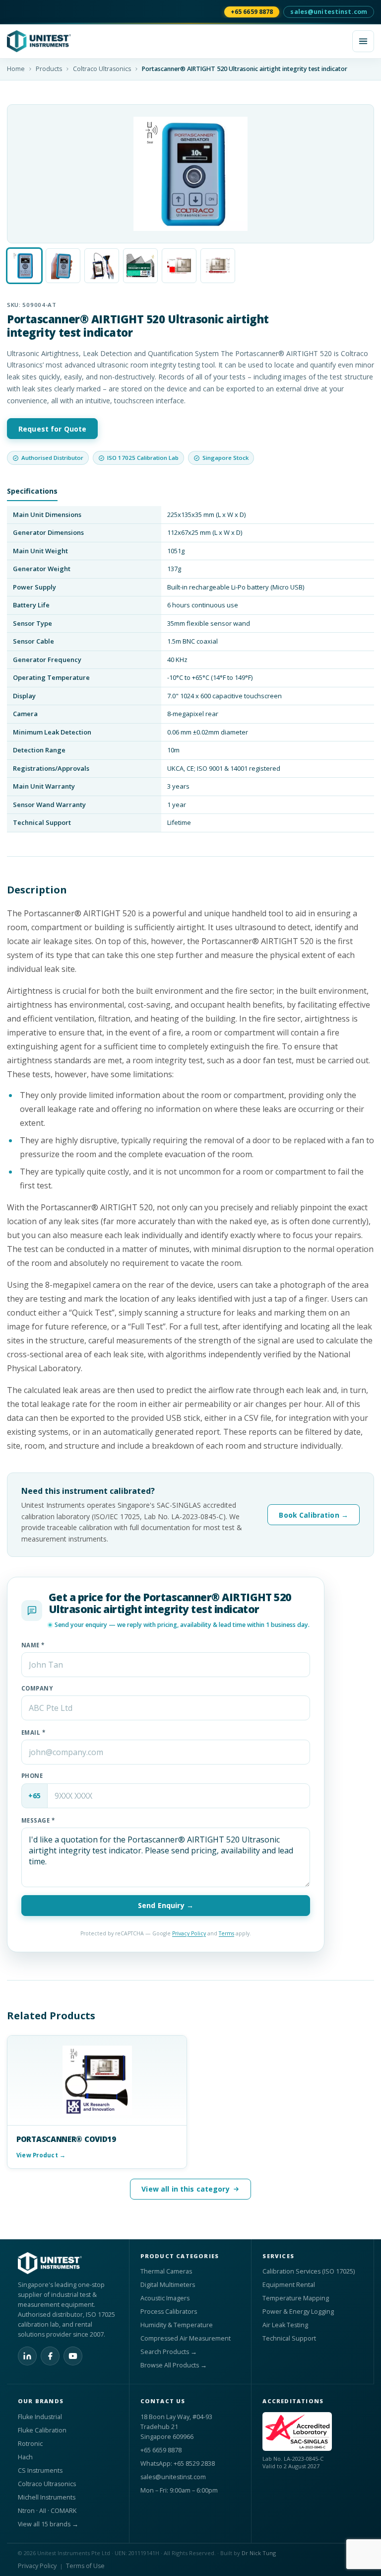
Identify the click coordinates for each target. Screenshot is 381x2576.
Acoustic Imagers (165, 2298)
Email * (33, 1732)
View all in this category (186, 2189)
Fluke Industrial (40, 2417)
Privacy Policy (189, 1933)
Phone (32, 1776)
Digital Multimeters (168, 2285)
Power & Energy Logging (298, 2312)
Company (37, 1688)
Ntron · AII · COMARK (47, 2511)
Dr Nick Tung (259, 2553)
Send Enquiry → (166, 1905)
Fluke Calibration (42, 2430)
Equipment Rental (289, 2285)
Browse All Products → (174, 2365)
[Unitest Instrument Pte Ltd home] (177, 41)
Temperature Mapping (296, 2298)
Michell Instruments (47, 2497)
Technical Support (289, 2338)
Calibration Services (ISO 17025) (309, 2271)
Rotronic (30, 2444)
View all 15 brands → (48, 2524)
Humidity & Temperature (177, 2325)
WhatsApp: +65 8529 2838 (178, 2464)
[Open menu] (363, 41)
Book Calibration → (314, 1515)
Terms (226, 1933)
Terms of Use (85, 2566)
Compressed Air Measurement (186, 2338)
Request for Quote (52, 429)
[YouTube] (73, 2356)
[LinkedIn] (27, 2356)
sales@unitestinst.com (329, 12)
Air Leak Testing (285, 2325)
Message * (38, 1820)
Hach (25, 2457)
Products (49, 69)
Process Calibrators (169, 2312)
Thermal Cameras (166, 2271)
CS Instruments (40, 2470)
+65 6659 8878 (252, 12)
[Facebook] (50, 2356)
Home (16, 69)
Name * (33, 1645)
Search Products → (169, 2352)
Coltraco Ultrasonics (102, 69)
